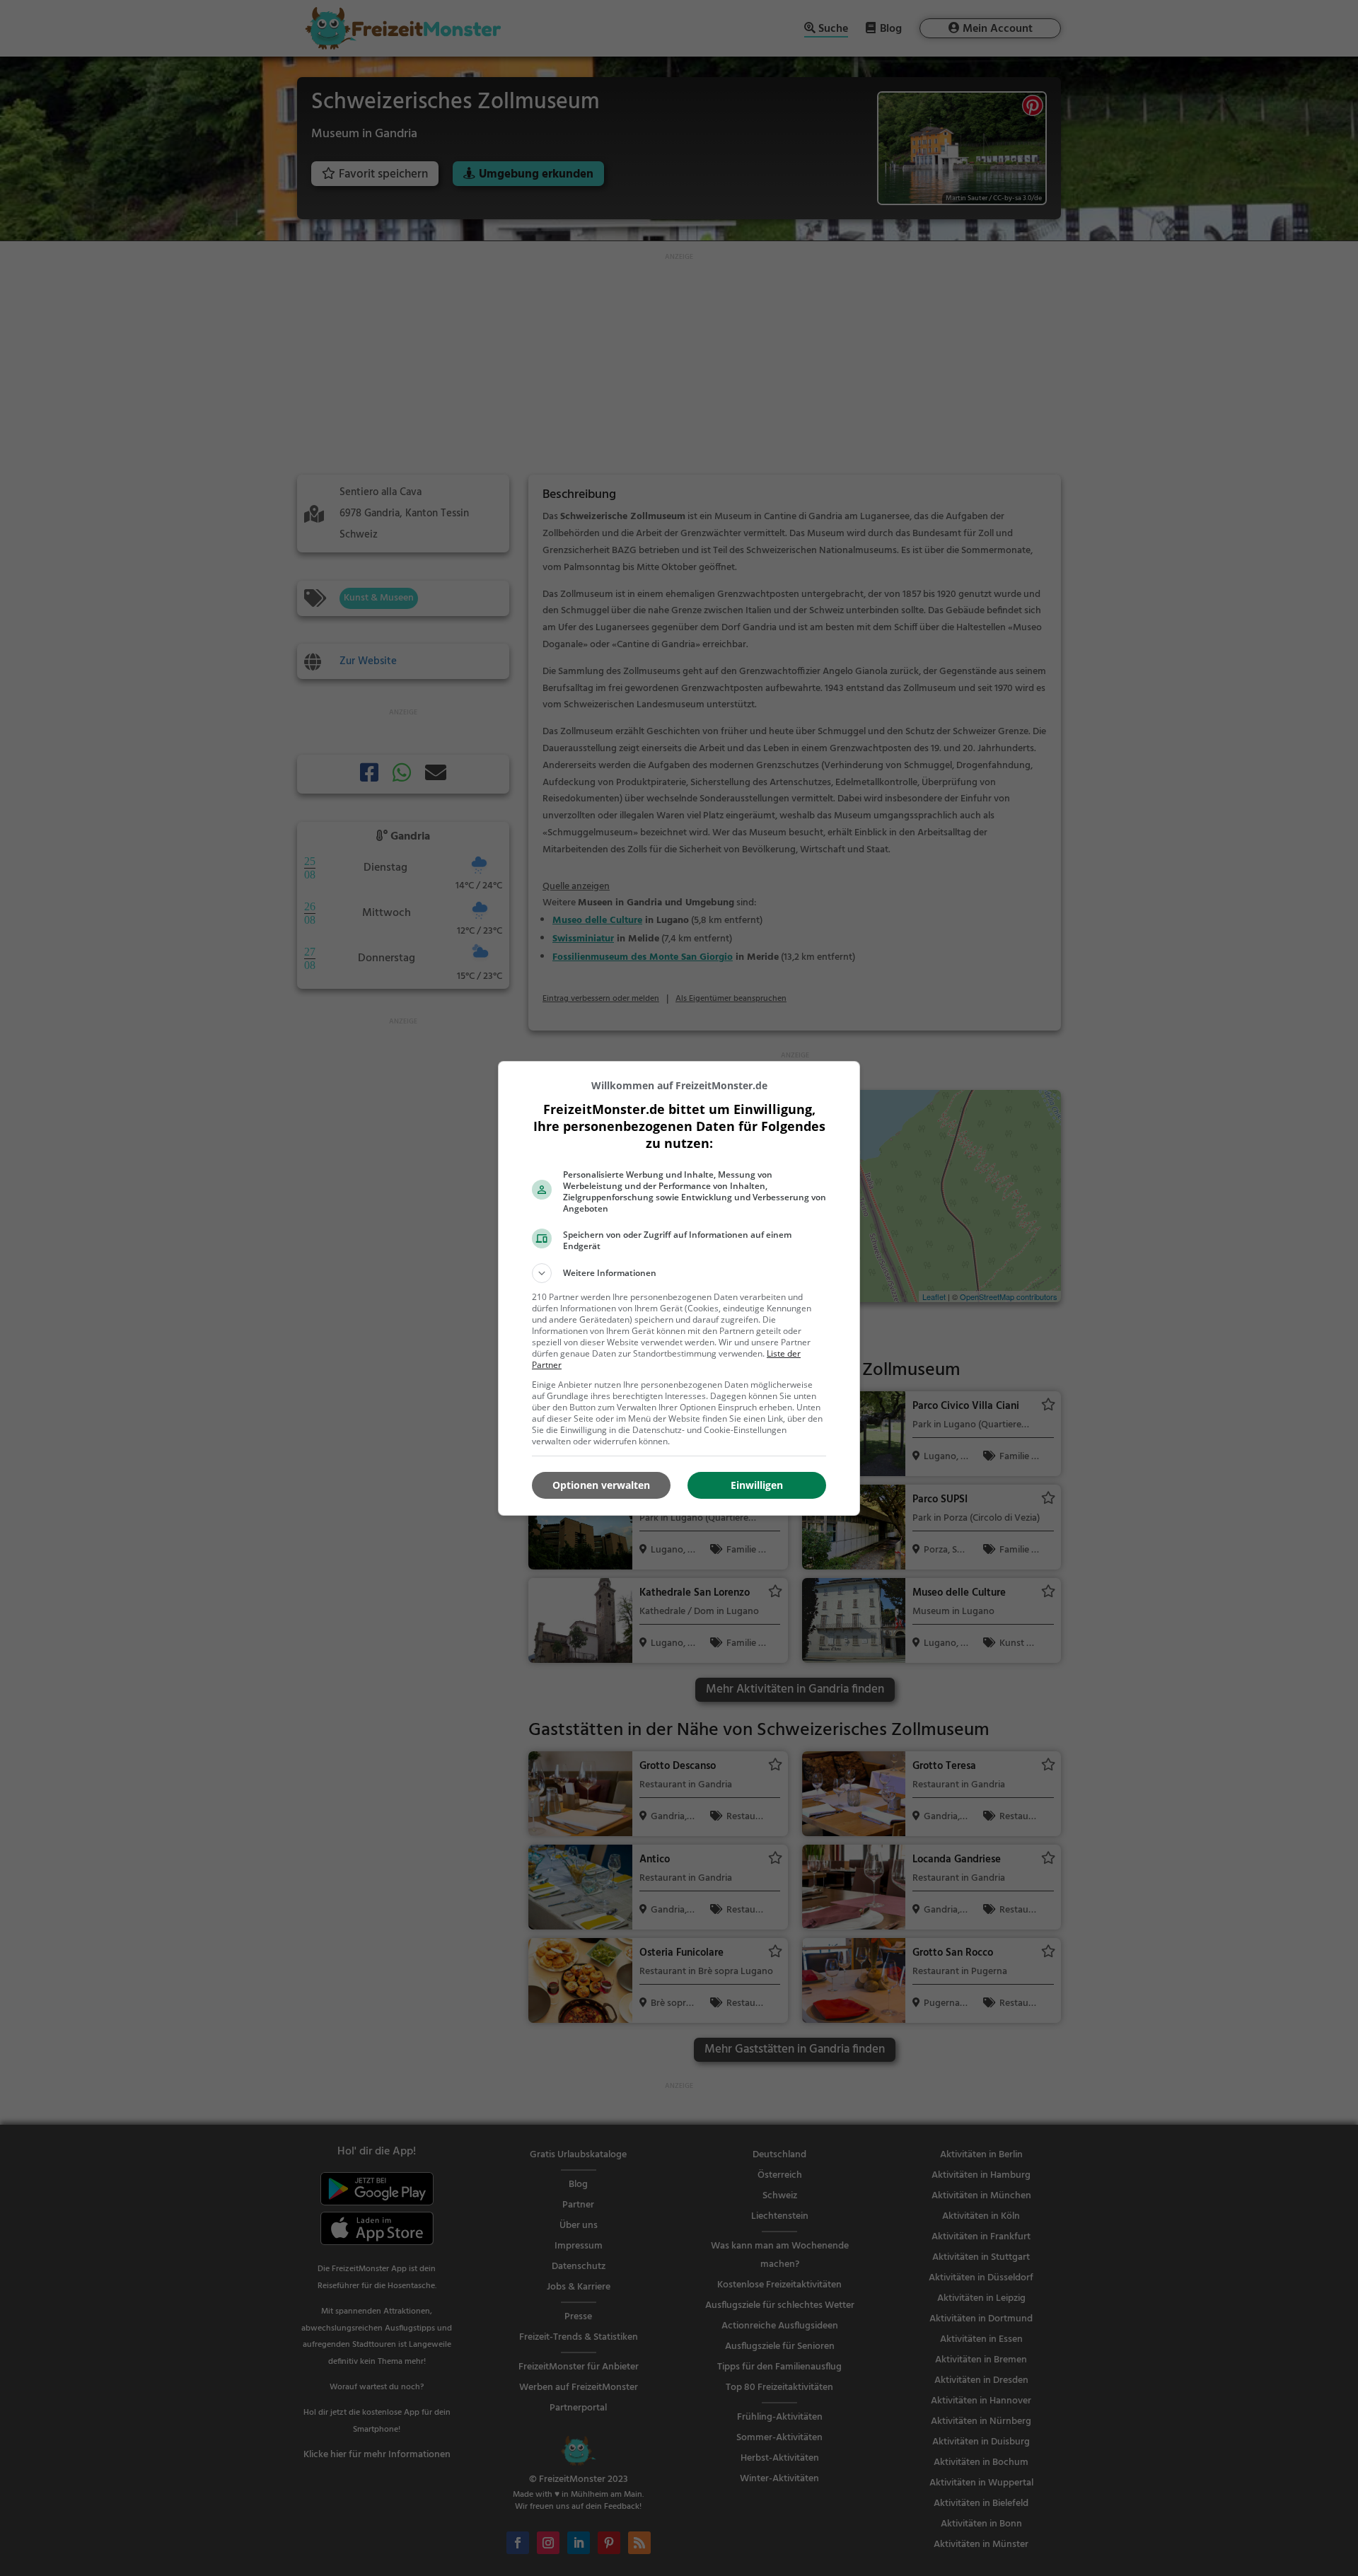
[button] (679, 1273)
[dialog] (679, 1288)
